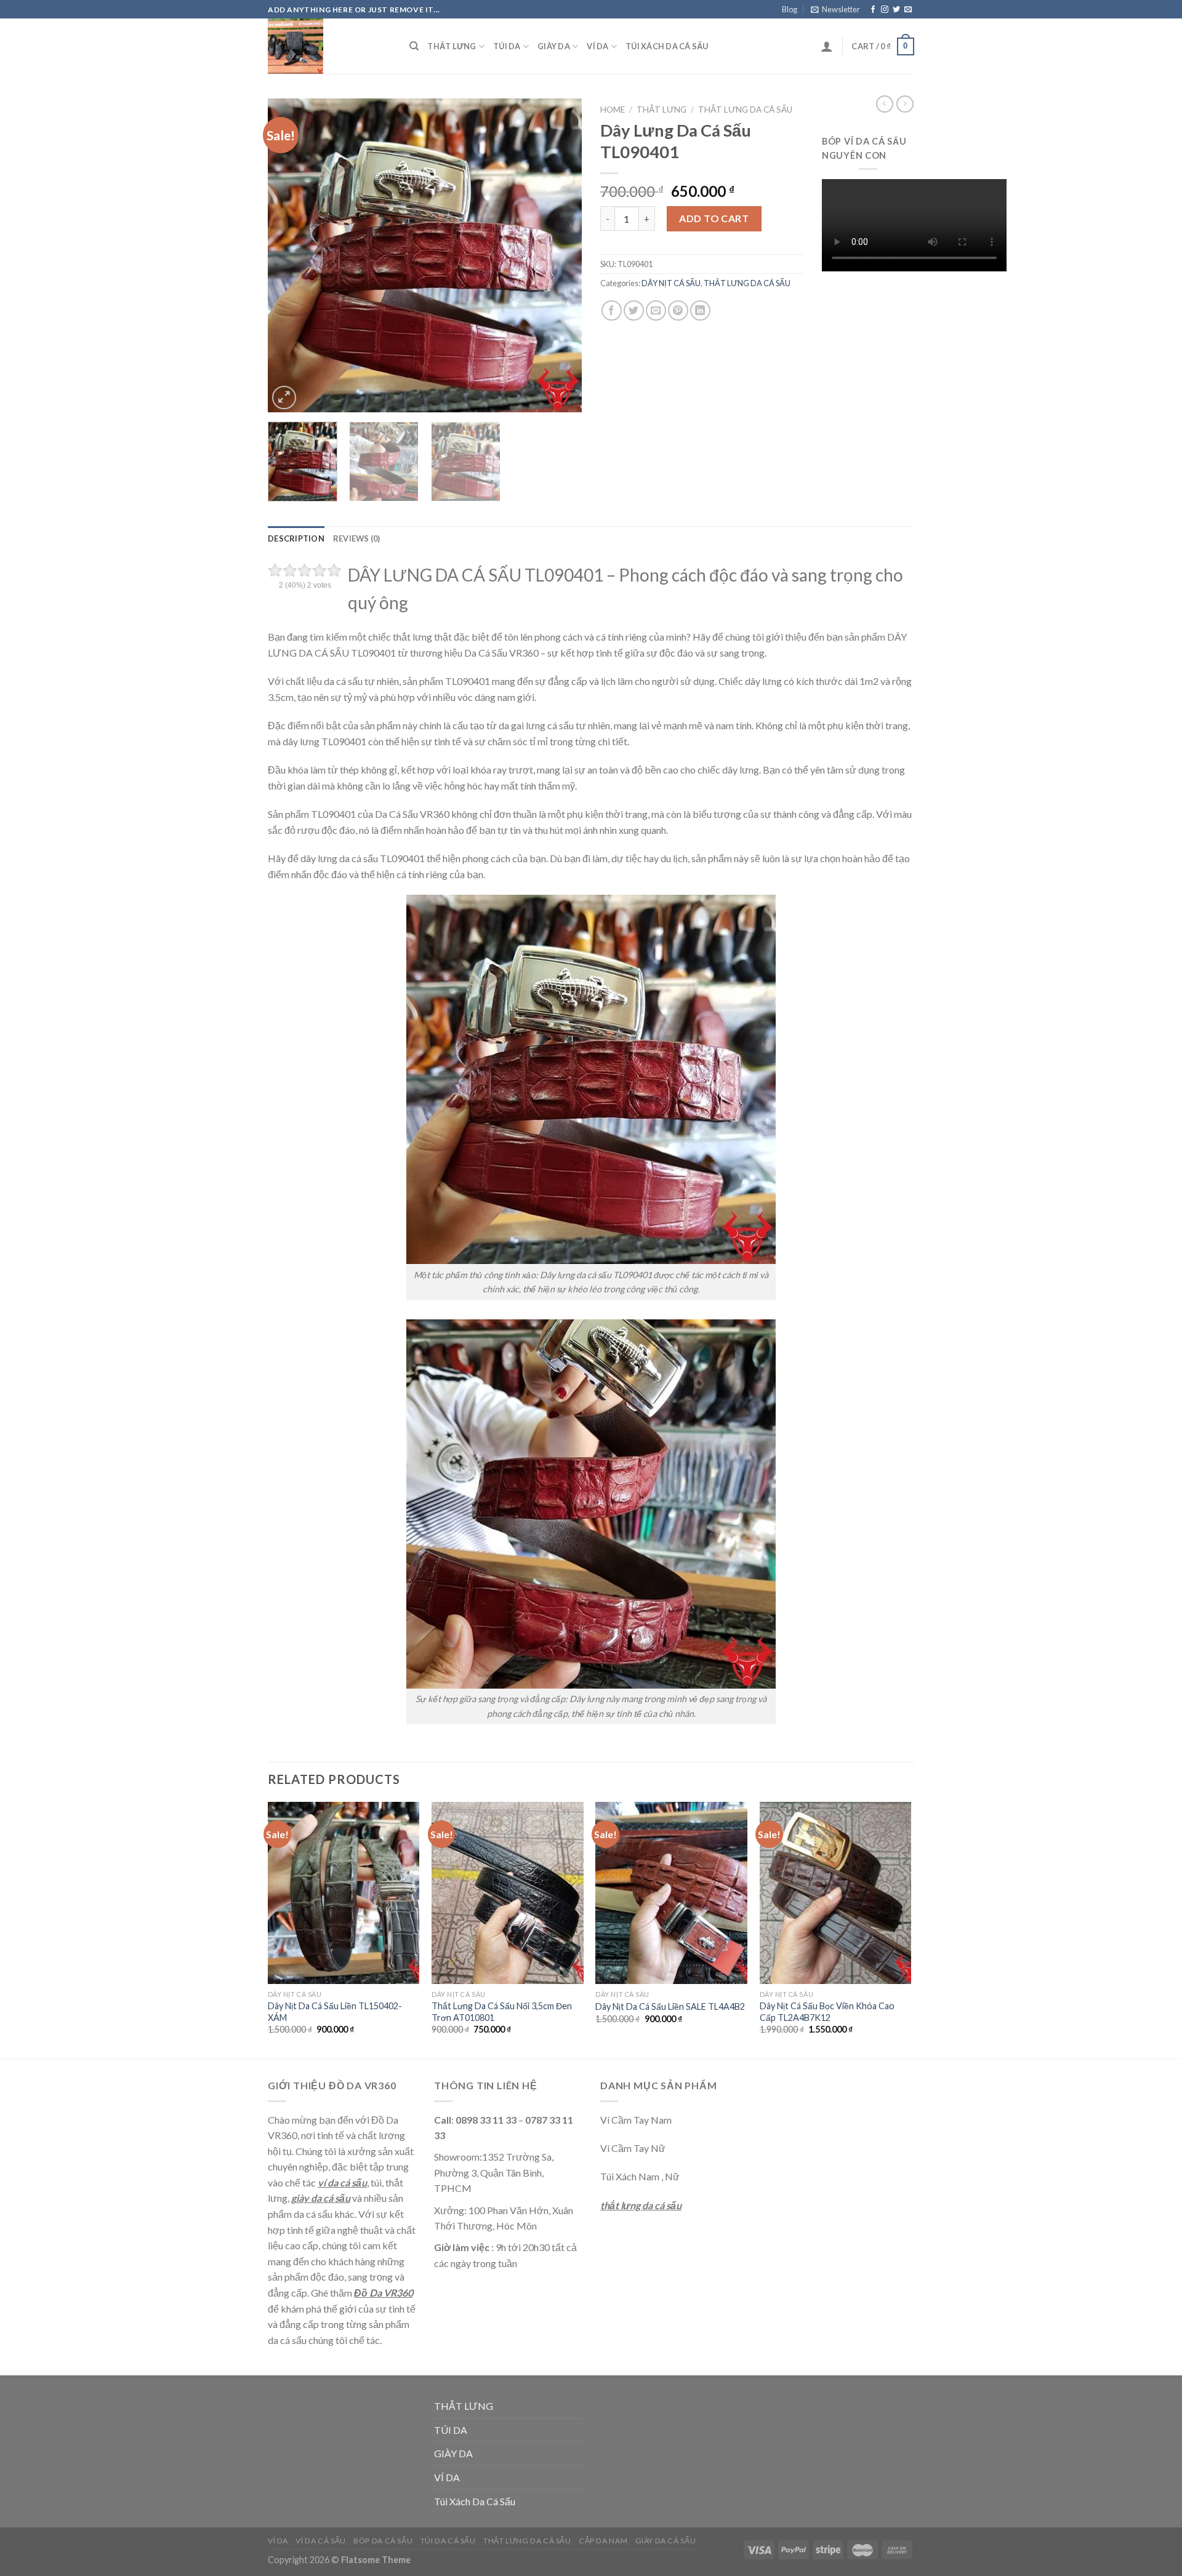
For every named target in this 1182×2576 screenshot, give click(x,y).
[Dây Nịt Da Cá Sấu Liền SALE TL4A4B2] (671, 1893)
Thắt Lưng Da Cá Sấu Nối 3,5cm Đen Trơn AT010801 (502, 2012)
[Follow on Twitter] (896, 10)
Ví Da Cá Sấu (320, 2541)
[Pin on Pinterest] (678, 310)
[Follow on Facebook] (873, 10)
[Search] (414, 46)
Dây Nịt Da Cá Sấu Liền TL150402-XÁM (335, 2012)
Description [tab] (296, 538)
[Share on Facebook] (612, 310)
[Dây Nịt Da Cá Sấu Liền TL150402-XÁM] (344, 1893)
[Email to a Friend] (656, 310)
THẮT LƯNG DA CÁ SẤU (745, 110)
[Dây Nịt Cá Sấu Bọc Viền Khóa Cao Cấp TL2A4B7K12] (836, 1893)
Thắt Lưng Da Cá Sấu (527, 2541)
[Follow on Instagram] (885, 10)
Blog (790, 9)
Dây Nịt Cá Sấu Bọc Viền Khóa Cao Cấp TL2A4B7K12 (827, 2012)
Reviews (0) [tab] (357, 538)
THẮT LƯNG (452, 46)
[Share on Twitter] (634, 310)
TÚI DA (507, 46)
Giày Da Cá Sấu (666, 2541)
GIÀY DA (554, 46)
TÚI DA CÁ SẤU (448, 2541)
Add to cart (714, 218)
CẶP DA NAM (603, 2541)
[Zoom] (284, 398)
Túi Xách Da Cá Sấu (667, 46)
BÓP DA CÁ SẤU (383, 2541)
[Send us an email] (908, 10)
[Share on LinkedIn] (700, 310)
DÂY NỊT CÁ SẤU (671, 283)
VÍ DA (597, 46)
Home (613, 110)
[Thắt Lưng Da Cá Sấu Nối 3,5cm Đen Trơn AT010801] (508, 1893)
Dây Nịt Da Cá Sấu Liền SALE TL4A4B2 (670, 2006)
